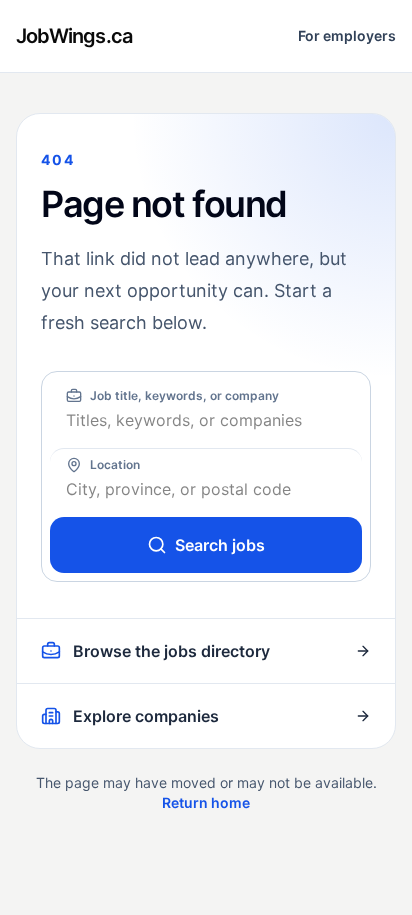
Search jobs (220, 545)
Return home (206, 802)
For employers (347, 35)
